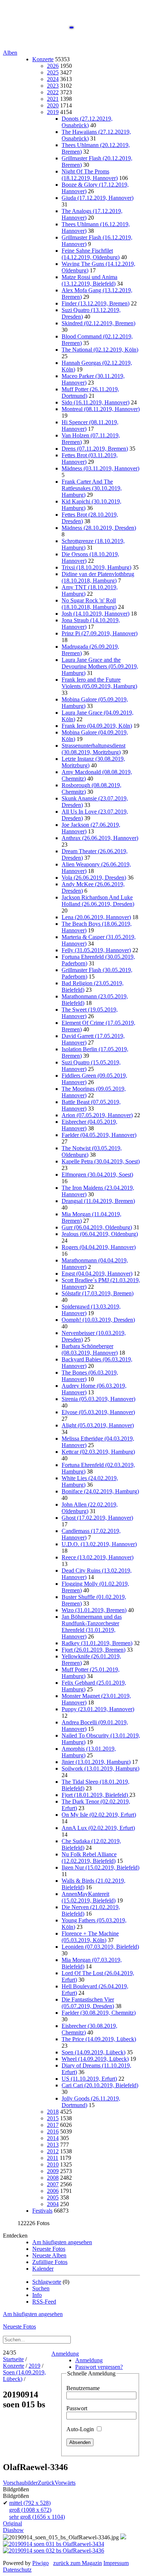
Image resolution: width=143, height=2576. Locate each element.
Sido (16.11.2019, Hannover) (96, 402)
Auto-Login (81, 2429)
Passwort (77, 2408)
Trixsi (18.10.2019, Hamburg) (96, 567)
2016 (53, 2131)
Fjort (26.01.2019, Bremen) (93, 1650)
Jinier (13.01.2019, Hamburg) (96, 1762)
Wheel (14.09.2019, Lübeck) (95, 2059)
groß (30, 2510)
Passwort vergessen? (99, 2367)
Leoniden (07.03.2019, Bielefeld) (100, 1947)
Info (37, 2295)
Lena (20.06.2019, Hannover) (96, 917)
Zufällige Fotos (50, 2262)
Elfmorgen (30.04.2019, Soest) (97, 1175)
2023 (53, 86)
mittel (30, 2503)
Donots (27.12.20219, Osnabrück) (87, 122)
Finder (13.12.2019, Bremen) (96, 303)
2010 (53, 2164)
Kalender (43, 2269)
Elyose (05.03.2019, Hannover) (98, 1412)
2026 (53, 66)
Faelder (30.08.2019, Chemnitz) (99, 2013)
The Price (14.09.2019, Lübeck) (99, 2039)
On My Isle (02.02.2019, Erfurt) (99, 1815)
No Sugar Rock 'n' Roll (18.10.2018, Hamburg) (89, 604)
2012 (53, 2151)
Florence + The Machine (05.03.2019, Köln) (90, 1937)
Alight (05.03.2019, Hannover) (98, 1425)
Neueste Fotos (49, 2249)
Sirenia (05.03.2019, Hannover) (98, 1399)
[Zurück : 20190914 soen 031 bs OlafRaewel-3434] (54, 2544)
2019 (53, 112)
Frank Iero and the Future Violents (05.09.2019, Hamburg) (99, 683)
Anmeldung (65, 2354)
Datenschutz (17, 2570)
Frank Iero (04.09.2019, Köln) (97, 726)
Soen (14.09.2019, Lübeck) (93, 2052)
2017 (53, 2125)
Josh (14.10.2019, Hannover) (96, 614)
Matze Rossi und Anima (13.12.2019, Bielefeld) (89, 280)
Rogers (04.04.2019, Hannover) (99, 1247)
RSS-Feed (44, 2302)
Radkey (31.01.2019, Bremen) (97, 1643)
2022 (53, 92)
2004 (53, 2204)
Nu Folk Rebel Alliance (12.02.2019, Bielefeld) (89, 1858)
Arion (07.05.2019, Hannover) (97, 1115)
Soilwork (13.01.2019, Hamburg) (100, 1768)
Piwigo (41, 2563)
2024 (53, 79)
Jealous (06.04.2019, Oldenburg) (100, 1234)
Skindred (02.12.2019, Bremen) (98, 323)
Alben (10, 53)
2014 (53, 2138)
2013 (53, 2145)
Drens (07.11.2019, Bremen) (95, 449)
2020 (53, 105)
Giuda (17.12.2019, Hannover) (98, 198)
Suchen (41, 2288)
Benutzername (83, 2388)
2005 (53, 2197)
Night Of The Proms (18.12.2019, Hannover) (90, 175)
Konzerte (43, 59)
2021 (53, 99)
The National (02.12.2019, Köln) (100, 350)
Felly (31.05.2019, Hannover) (96, 950)
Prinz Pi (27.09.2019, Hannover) (100, 633)
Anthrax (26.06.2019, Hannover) (100, 838)
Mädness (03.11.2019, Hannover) (100, 468)
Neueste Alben (49, 2255)
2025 (53, 72)
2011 (53, 2158)
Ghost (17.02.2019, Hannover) (97, 1518)
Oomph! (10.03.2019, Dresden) (98, 1320)
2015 (53, 2118)
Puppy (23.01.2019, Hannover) (98, 1709)
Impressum (116, 2563)
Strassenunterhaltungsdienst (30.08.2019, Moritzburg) (93, 749)
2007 (53, 2184)
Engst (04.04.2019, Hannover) (97, 1274)
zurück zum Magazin (78, 2563)
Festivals (42, 2211)
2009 (53, 2171)
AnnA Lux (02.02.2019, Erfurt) (98, 1828)
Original (12, 2523)
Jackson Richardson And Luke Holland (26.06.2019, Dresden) (98, 901)
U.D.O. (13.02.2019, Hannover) (99, 1544)
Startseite (13, 2359)
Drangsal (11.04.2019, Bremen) (98, 1201)
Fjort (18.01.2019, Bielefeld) (96, 1795)
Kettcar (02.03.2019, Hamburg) (98, 1452)
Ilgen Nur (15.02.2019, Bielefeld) (100, 1867)
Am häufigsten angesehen (62, 2242)
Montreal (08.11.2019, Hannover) (101, 409)
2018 (53, 2112)
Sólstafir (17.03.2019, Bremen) (98, 1293)
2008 (53, 2178)
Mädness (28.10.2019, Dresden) (99, 528)
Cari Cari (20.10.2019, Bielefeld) (100, 2085)
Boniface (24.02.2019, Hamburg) (100, 1491)
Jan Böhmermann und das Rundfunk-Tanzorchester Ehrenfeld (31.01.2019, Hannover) (92, 1627)
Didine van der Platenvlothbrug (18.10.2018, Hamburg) (98, 577)
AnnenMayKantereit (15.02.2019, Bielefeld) (89, 1897)
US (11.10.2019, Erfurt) (89, 2079)
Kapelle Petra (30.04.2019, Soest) (101, 1161)
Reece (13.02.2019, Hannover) (98, 1557)
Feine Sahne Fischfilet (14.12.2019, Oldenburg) (91, 254)
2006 (53, 2191)
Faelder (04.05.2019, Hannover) (99, 1135)
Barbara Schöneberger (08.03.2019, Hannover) (90, 1349)
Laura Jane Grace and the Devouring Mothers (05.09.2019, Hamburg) (100, 666)
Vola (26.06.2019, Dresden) (94, 878)
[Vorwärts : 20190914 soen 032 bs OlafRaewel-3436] (54, 2551)
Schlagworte (47, 2282)
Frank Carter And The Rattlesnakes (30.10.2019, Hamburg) (92, 488)
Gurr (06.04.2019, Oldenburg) (97, 1227)
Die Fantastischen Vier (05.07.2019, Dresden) (88, 2003)
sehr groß (37, 2517)
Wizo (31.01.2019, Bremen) (94, 1610)
